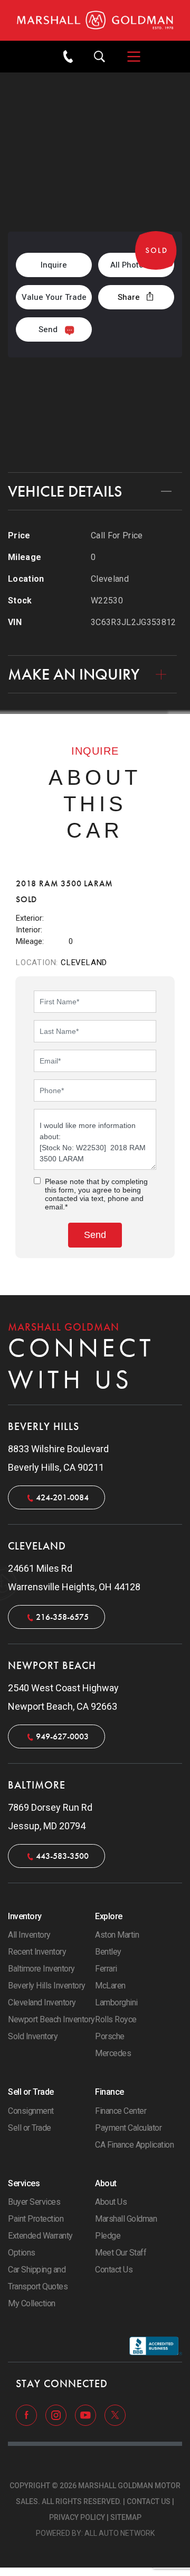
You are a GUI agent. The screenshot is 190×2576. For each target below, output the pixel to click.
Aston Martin (117, 1935)
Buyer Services (34, 2202)
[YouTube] (87, 2415)
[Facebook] (27, 2415)
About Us (111, 2202)
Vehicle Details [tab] (65, 491)
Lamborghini (116, 2002)
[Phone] (68, 57)
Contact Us (95, 441)
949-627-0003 (62, 1736)
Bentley (108, 1952)
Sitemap (126, 2517)
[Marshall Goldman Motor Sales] (95, 20)
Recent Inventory (37, 1952)
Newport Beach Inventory (51, 2019)
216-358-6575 (95, 404)
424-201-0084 (62, 1497)
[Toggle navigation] (129, 57)
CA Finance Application (134, 2145)
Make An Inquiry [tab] (74, 674)
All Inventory (29, 1935)
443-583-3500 (62, 1856)
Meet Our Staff (121, 2253)
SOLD (36, 192)
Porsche (110, 2036)
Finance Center (121, 2111)
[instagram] (57, 2415)
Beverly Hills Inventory (47, 1986)
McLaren (110, 1986)
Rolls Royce (116, 2019)
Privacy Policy (77, 2517)
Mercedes (113, 2053)
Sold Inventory (33, 2036)
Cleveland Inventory (42, 2002)
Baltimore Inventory (41, 1969)
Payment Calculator (128, 2128)
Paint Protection (36, 2219)
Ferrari (106, 1969)
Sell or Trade (30, 2128)
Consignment (31, 2111)
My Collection (32, 2303)
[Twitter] (115, 2415)
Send (48, 329)
